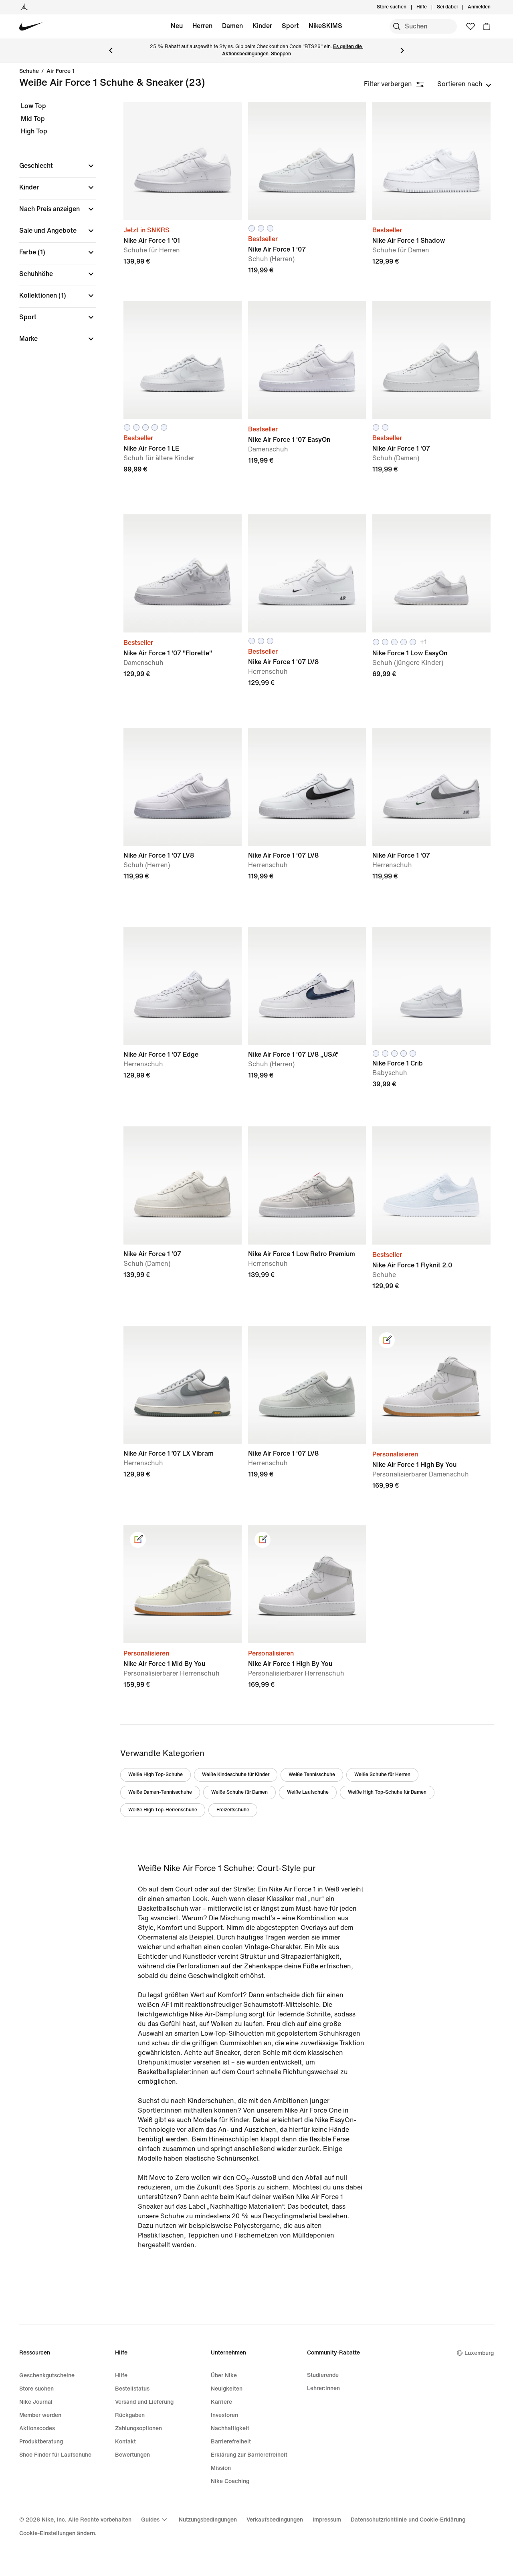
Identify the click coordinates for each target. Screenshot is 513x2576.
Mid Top (33, 119)
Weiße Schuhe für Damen (239, 1792)
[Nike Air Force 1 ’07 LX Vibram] (183, 1385)
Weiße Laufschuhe (308, 1792)
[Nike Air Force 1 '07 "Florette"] (183, 573)
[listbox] (464, 84)
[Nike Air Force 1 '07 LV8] (307, 573)
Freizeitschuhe (233, 1810)
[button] (58, 166)
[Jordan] (24, 7)
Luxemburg (479, 2353)
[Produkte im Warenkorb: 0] (487, 26)
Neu (177, 26)
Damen (232, 26)
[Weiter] (402, 50)
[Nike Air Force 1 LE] (183, 360)
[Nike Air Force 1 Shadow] (431, 161)
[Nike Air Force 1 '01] (183, 161)
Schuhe (29, 71)
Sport (290, 26)
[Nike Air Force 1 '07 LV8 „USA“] (307, 986)
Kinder (262, 26)
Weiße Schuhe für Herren (382, 1775)
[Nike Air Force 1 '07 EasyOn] (307, 360)
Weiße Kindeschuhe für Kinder (236, 1775)
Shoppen (281, 54)
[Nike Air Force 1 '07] (307, 161)
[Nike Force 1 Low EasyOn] (431, 573)
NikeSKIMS (325, 26)
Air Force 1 (61, 71)
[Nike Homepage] (31, 27)
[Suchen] (397, 26)
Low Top (33, 106)
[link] (387, 1340)
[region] (52, 229)
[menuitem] (429, 7)
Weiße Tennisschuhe (312, 1775)
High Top (34, 131)
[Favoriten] (471, 26)
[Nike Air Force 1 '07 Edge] (183, 986)
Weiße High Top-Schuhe (156, 1775)
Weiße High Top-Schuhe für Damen (387, 1792)
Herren (202, 26)
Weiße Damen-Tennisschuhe (160, 1792)
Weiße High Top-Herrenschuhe (163, 1810)
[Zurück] (111, 50)
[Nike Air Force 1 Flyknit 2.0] (431, 1185)
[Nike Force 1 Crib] (431, 986)
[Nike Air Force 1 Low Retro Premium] (307, 1185)
